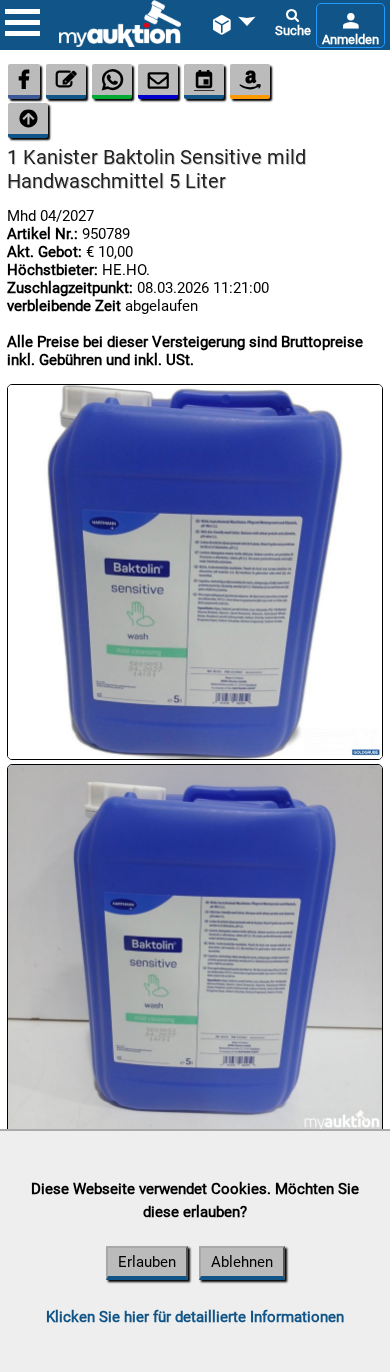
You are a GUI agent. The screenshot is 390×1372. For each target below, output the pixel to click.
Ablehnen (242, 1262)
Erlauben (147, 1262)
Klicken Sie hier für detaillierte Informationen (195, 1317)
